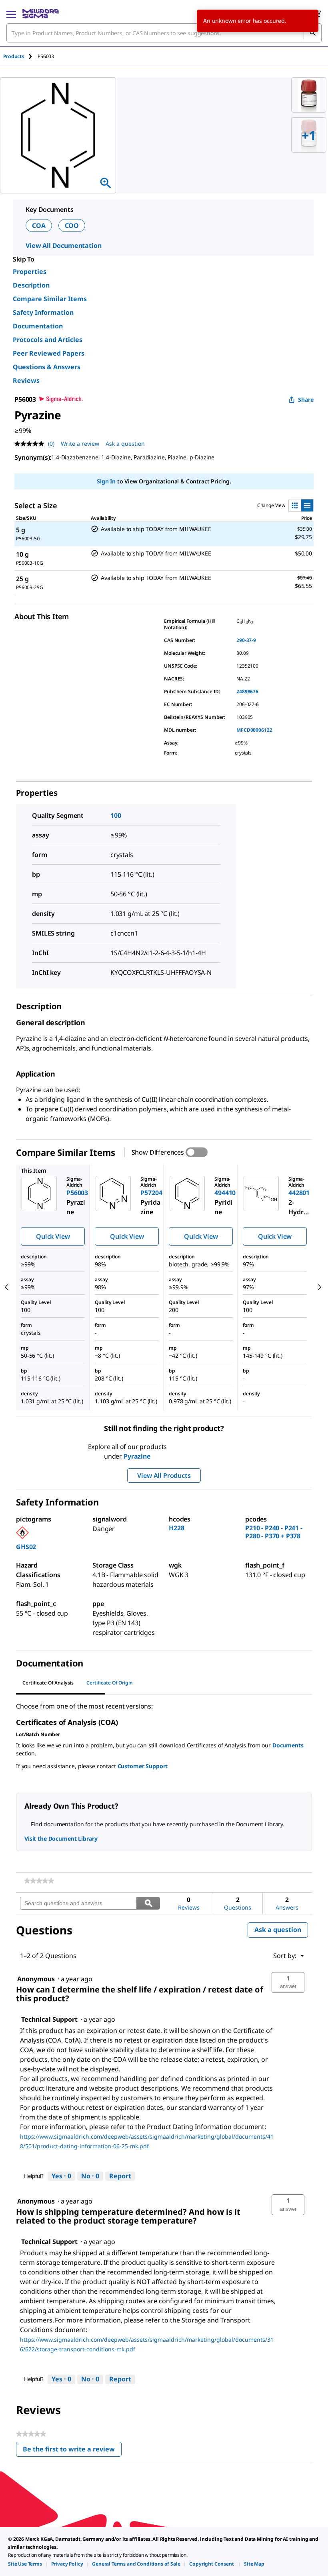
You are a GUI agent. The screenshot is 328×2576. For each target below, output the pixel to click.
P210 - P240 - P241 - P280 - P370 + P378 (274, 1532)
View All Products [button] (164, 1475)
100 (116, 815)
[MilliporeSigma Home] (41, 14)
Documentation (38, 326)
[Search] (312, 33)
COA (39, 225)
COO (72, 225)
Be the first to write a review (72, 2451)
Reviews (26, 380)
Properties (30, 272)
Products (14, 56)
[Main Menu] (11, 14)
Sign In (106, 481)
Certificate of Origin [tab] (110, 1683)
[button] (288, 1982)
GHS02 (26, 1547)
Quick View (53, 1236)
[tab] (20, 56)
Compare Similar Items (50, 299)
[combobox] (164, 33)
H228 (176, 1528)
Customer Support (143, 1766)
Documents (288, 1745)
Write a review (80, 444)
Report (120, 2176)
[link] (39, 1881)
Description (31, 285)
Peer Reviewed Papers (49, 353)
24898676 (247, 691)
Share (306, 399)
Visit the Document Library (61, 1838)
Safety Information (43, 312)
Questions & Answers (47, 367)
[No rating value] (31, 444)
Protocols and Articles (48, 340)
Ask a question (125, 444)
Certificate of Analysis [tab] (48, 1683)
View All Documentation (63, 246)
